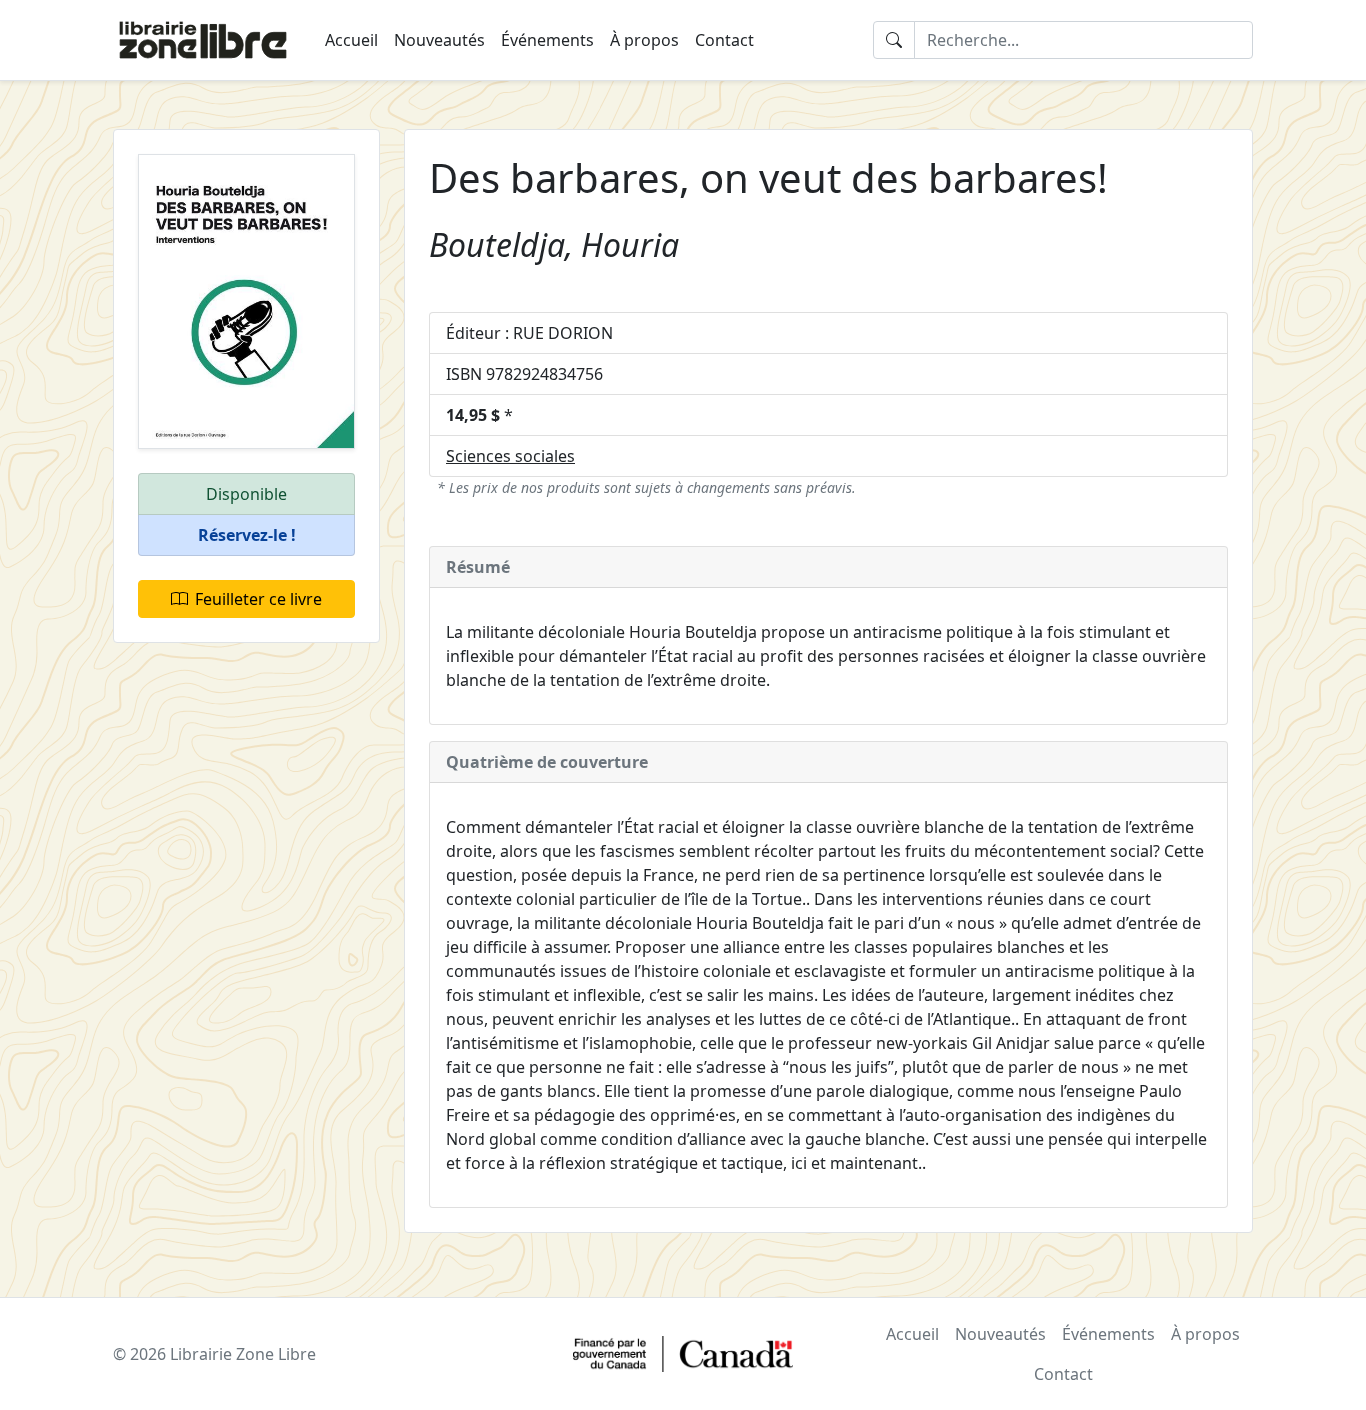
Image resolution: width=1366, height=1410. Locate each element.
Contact (724, 40)
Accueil (351, 40)
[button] (246, 535)
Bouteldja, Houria (554, 244)
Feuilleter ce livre (258, 599)
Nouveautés (439, 40)
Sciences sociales (510, 456)
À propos (644, 40)
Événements (547, 40)
